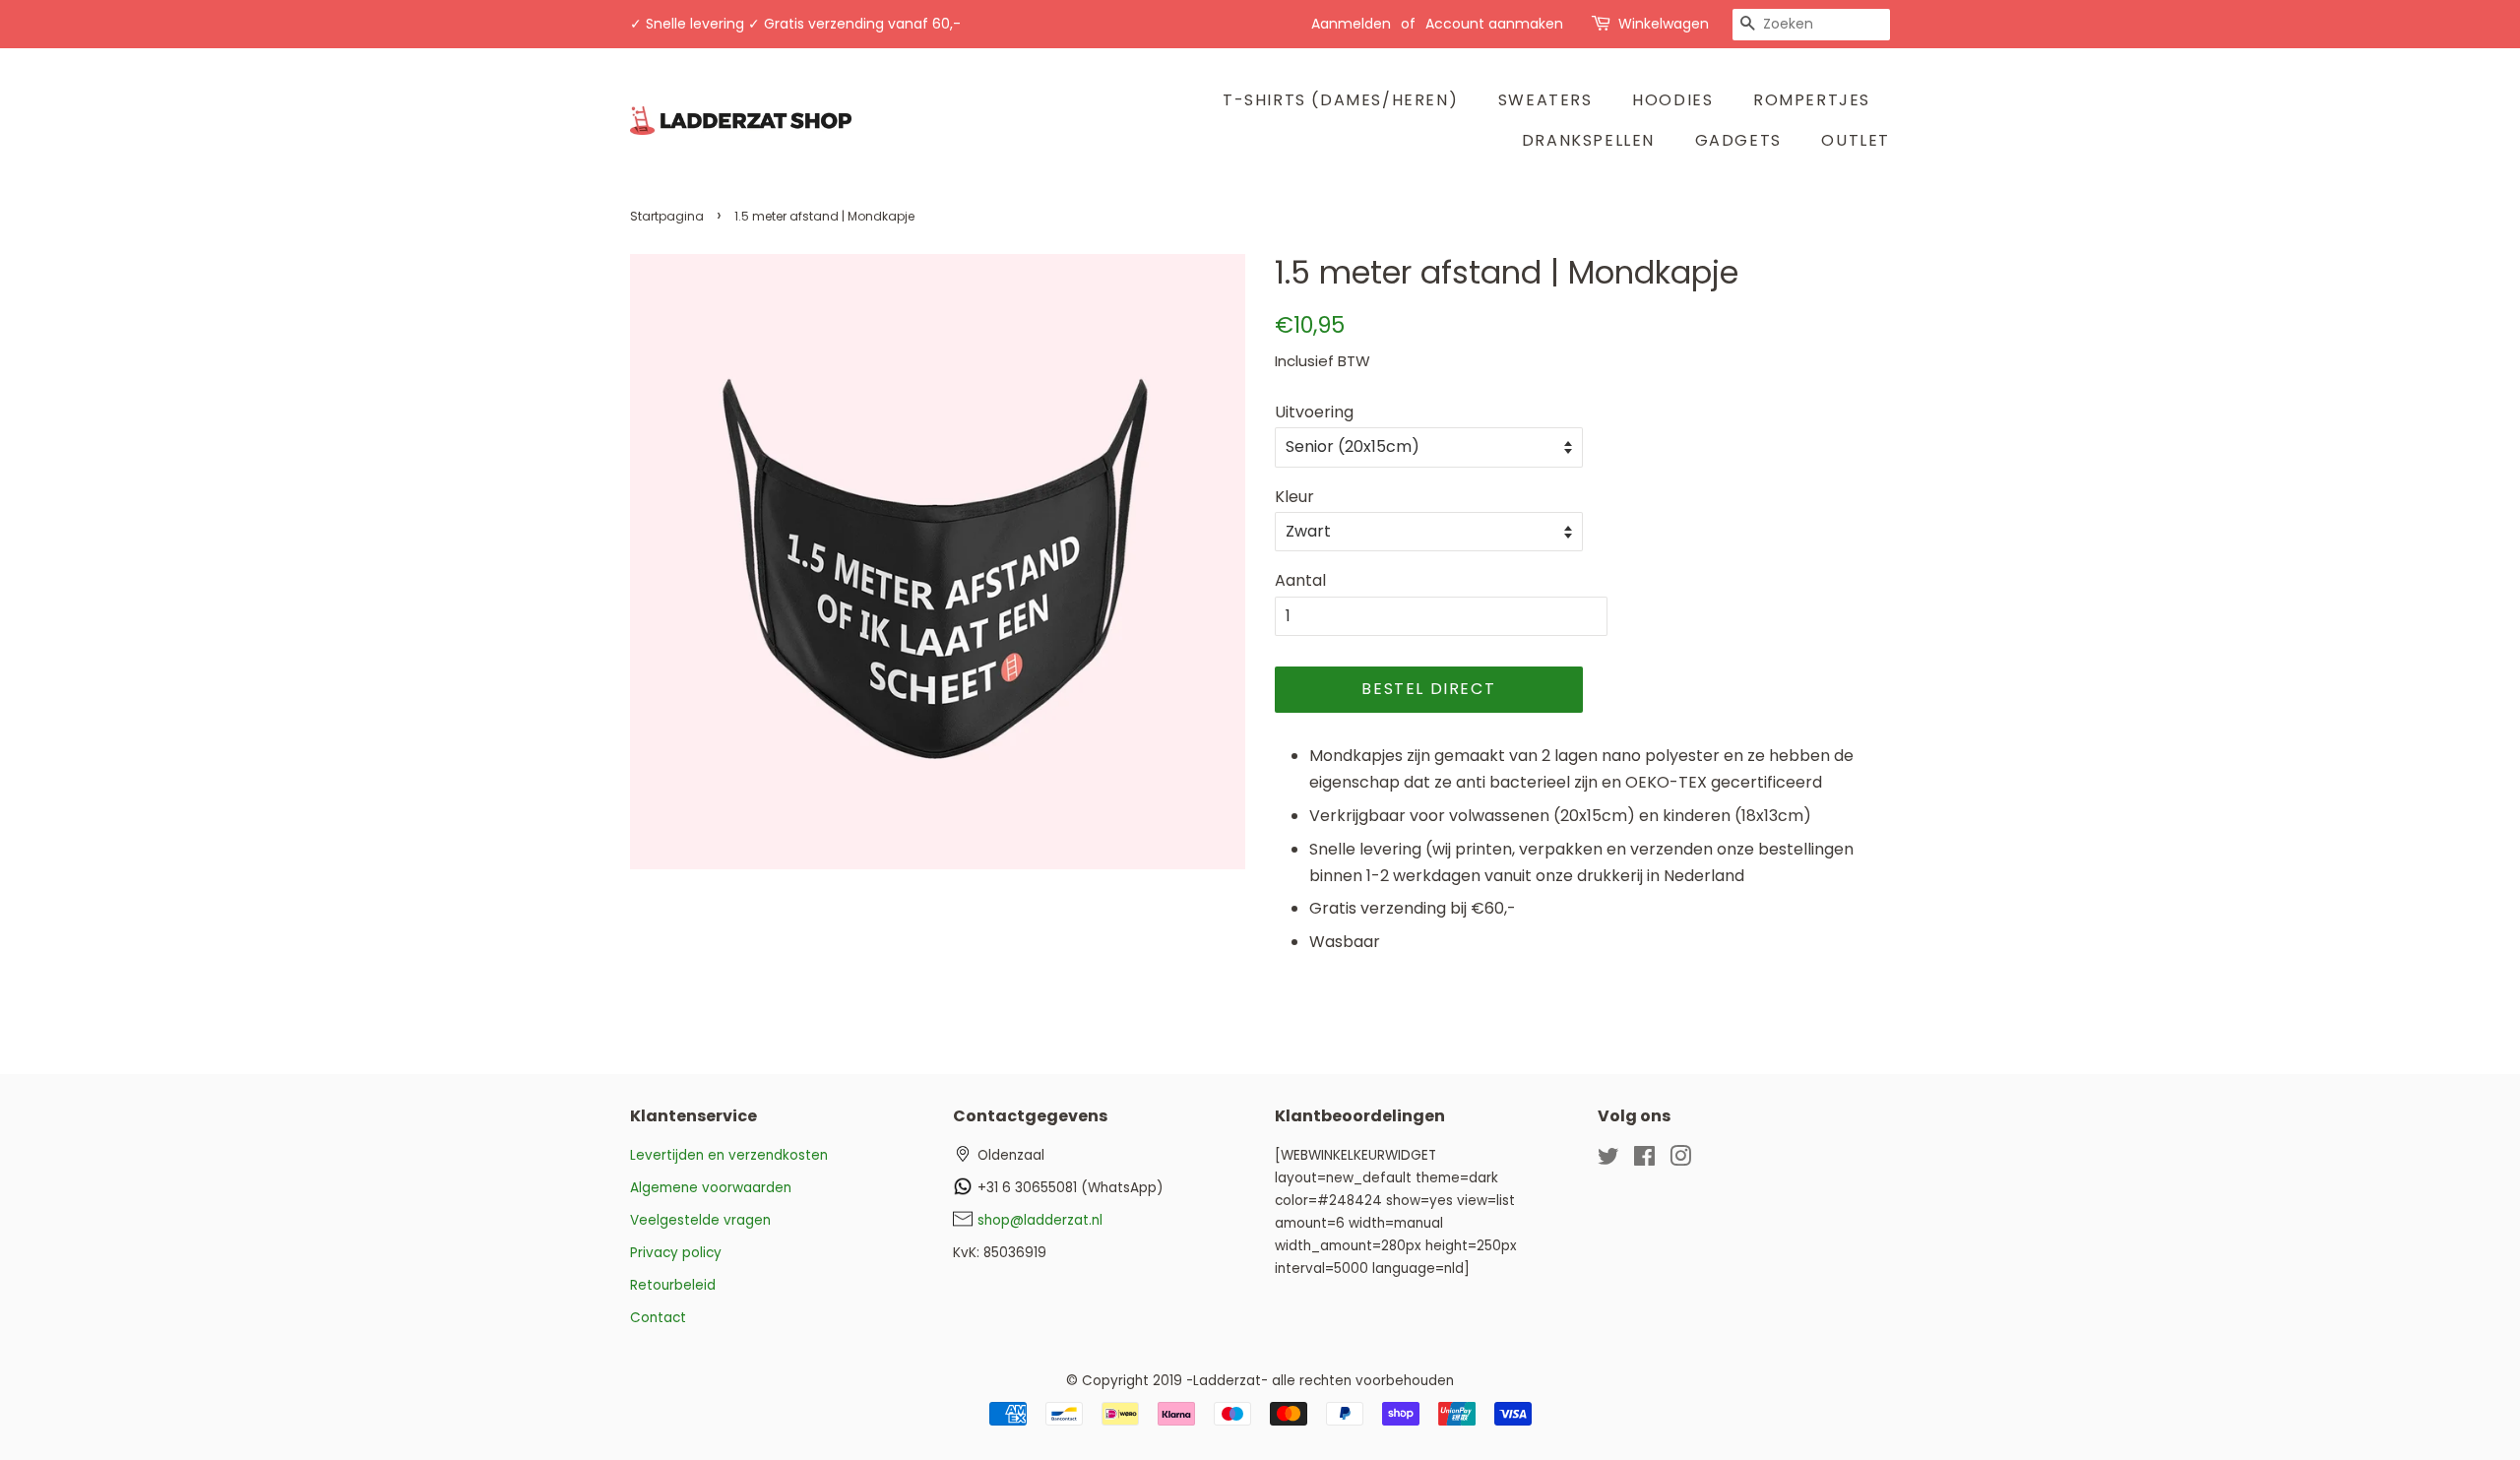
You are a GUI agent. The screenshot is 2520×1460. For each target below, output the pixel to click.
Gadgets (1738, 140)
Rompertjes (1812, 100)
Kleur (1294, 497)
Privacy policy (676, 1253)
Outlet (1856, 140)
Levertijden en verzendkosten (729, 1155)
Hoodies (1672, 100)
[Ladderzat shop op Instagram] (1680, 1160)
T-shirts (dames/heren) (1340, 100)
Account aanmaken (1494, 24)
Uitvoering (1314, 412)
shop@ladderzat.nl (1040, 1220)
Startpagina (667, 216)
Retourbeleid (673, 1285)
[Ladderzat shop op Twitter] (1608, 1160)
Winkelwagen (1664, 24)
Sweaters (1545, 100)
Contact (658, 1318)
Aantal (1300, 580)
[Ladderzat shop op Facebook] (1644, 1160)
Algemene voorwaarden (711, 1188)
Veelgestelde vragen (700, 1220)
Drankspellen (1588, 140)
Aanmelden (1351, 24)
